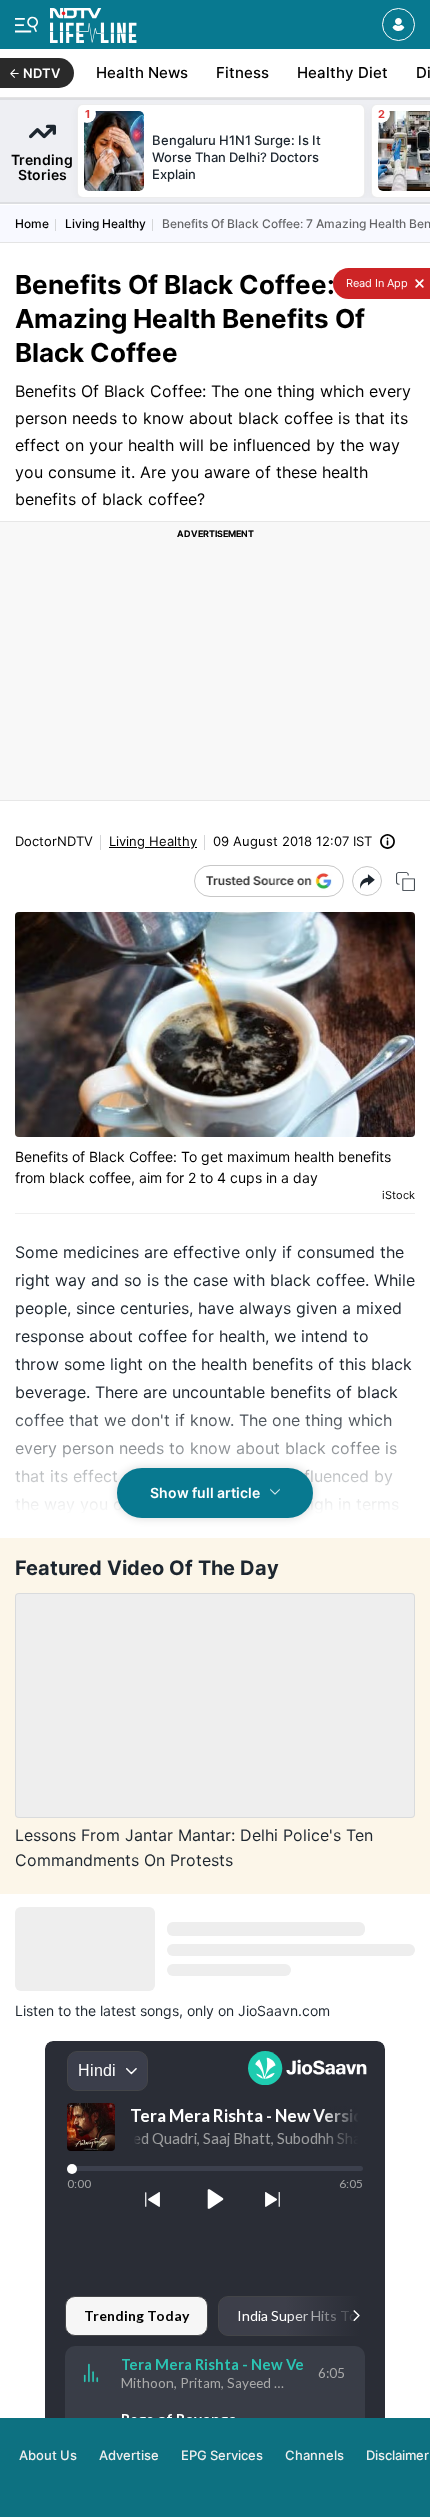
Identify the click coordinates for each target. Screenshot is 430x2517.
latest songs (139, 2010)
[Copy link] (405, 881)
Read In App (375, 283)
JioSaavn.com (284, 2010)
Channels (314, 2455)
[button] (398, 24)
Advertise (129, 2455)
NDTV (41, 73)
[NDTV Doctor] (93, 21)
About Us (48, 2455)
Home (32, 223)
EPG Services (222, 2455)
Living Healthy (105, 223)
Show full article (205, 1492)
